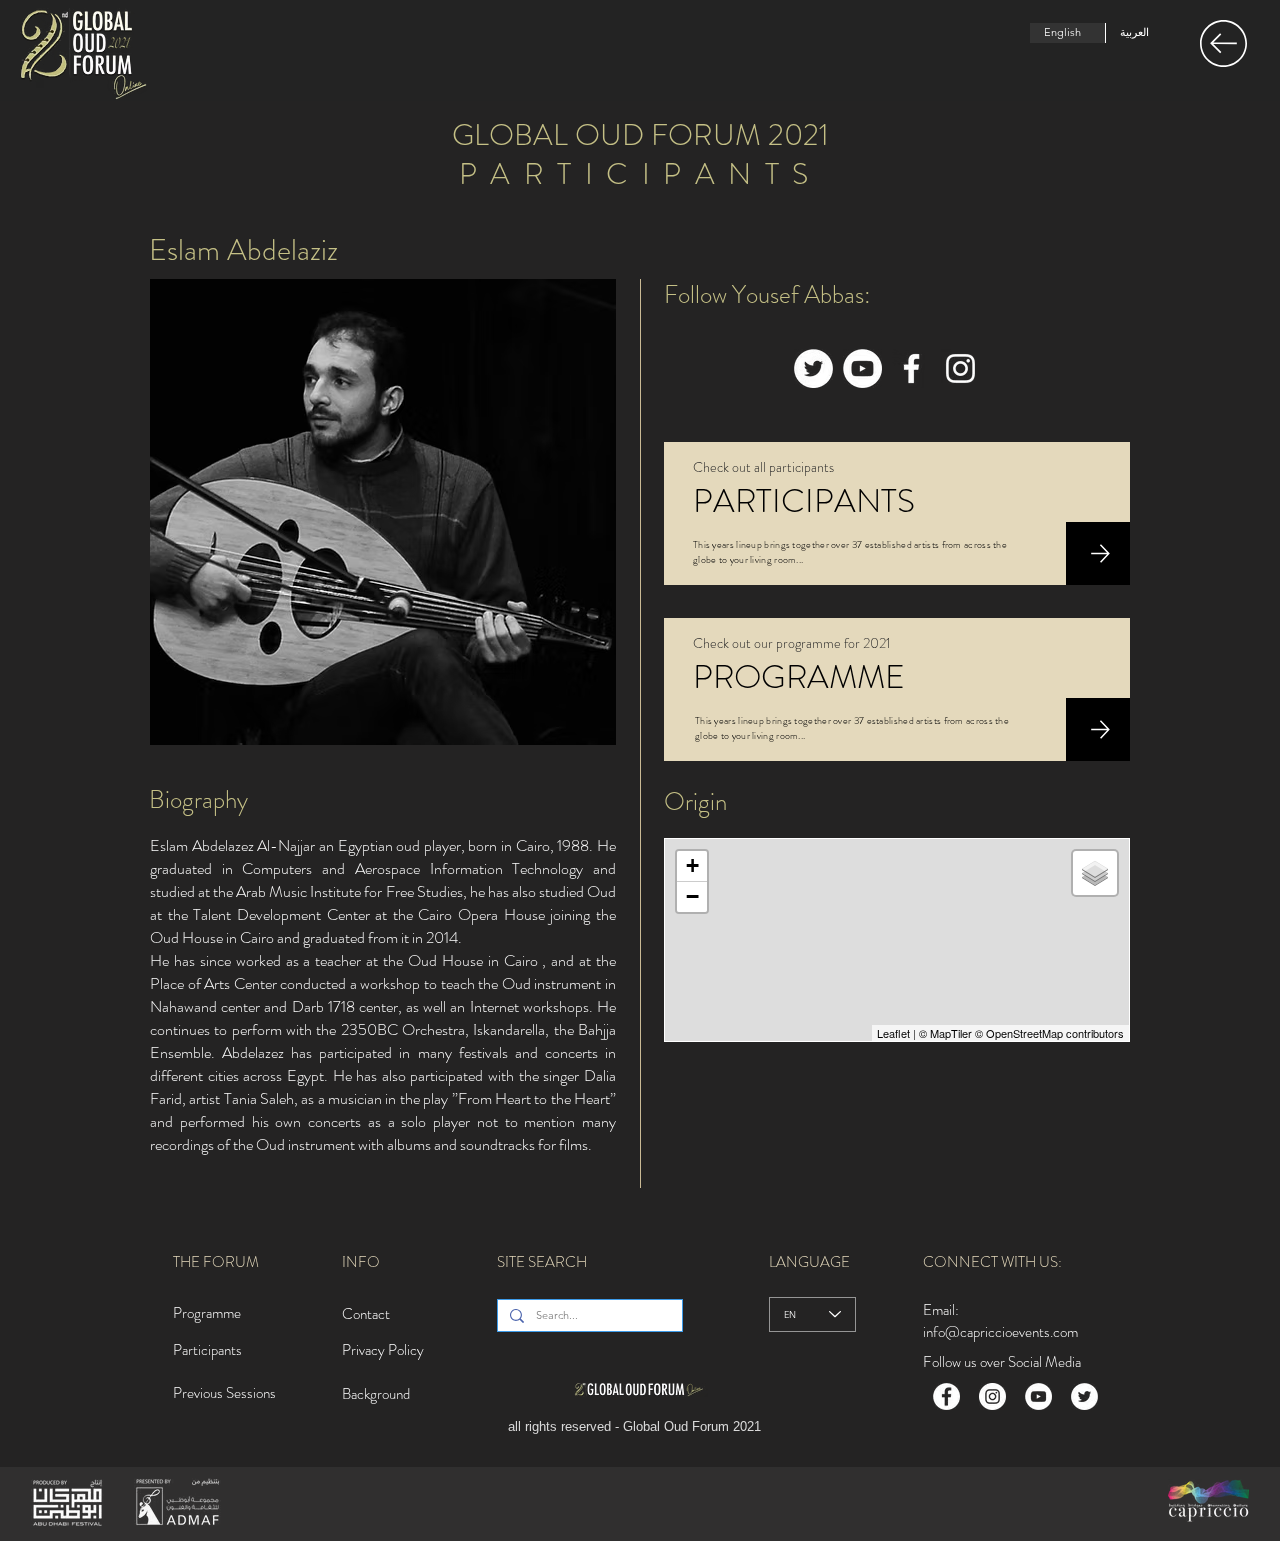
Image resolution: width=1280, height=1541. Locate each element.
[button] (1223, 43)
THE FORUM (216, 1262)
